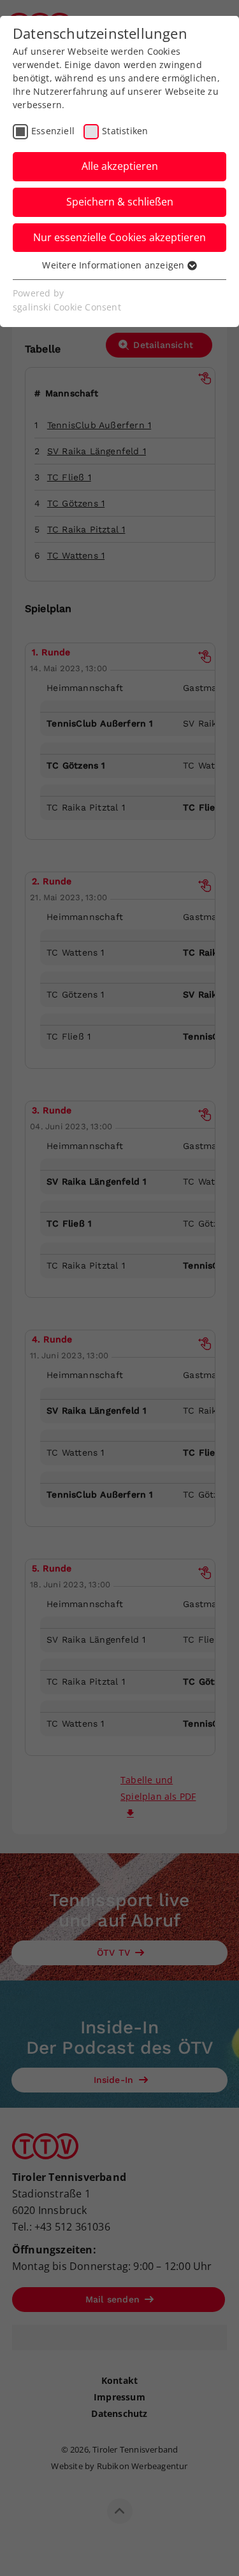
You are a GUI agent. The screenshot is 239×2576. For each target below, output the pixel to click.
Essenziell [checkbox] (53, 131)
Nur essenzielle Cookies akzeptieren (119, 237)
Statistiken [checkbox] (125, 131)
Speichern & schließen (120, 202)
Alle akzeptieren (120, 166)
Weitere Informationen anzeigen (114, 265)
